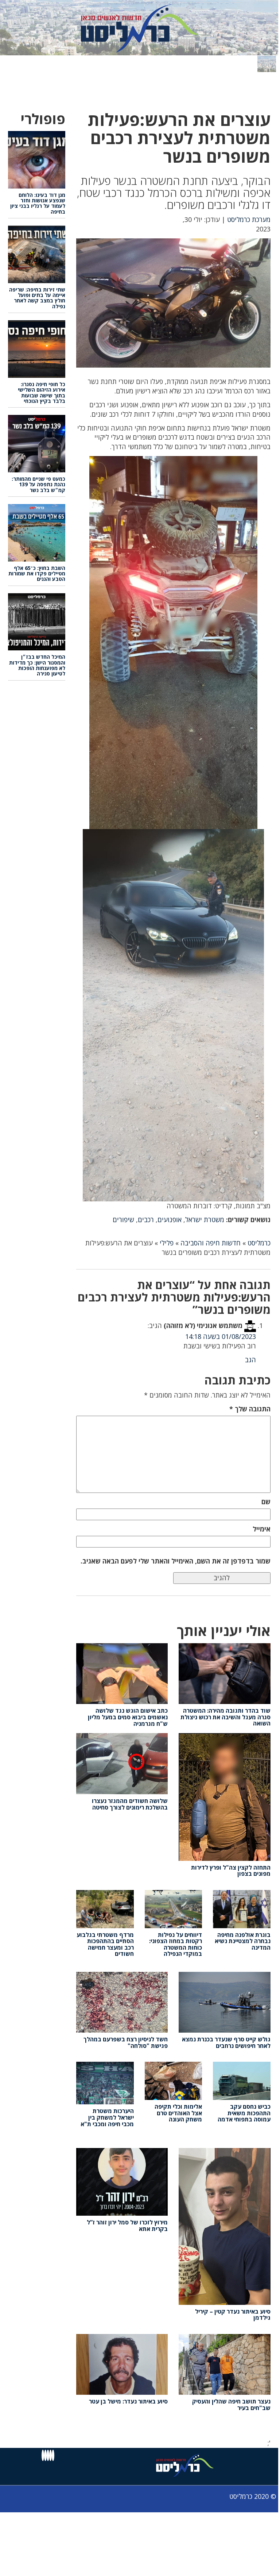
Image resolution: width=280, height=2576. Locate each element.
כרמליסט (259, 1243)
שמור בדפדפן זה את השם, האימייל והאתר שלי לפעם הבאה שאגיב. (176, 1561)
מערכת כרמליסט (249, 219)
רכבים (146, 1220)
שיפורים (123, 1220)
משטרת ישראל (205, 1220)
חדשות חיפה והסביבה (211, 1243)
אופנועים (170, 1220)
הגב (250, 1360)
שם (266, 1502)
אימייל (262, 1529)
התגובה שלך (250, 1409)
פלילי (167, 1243)
